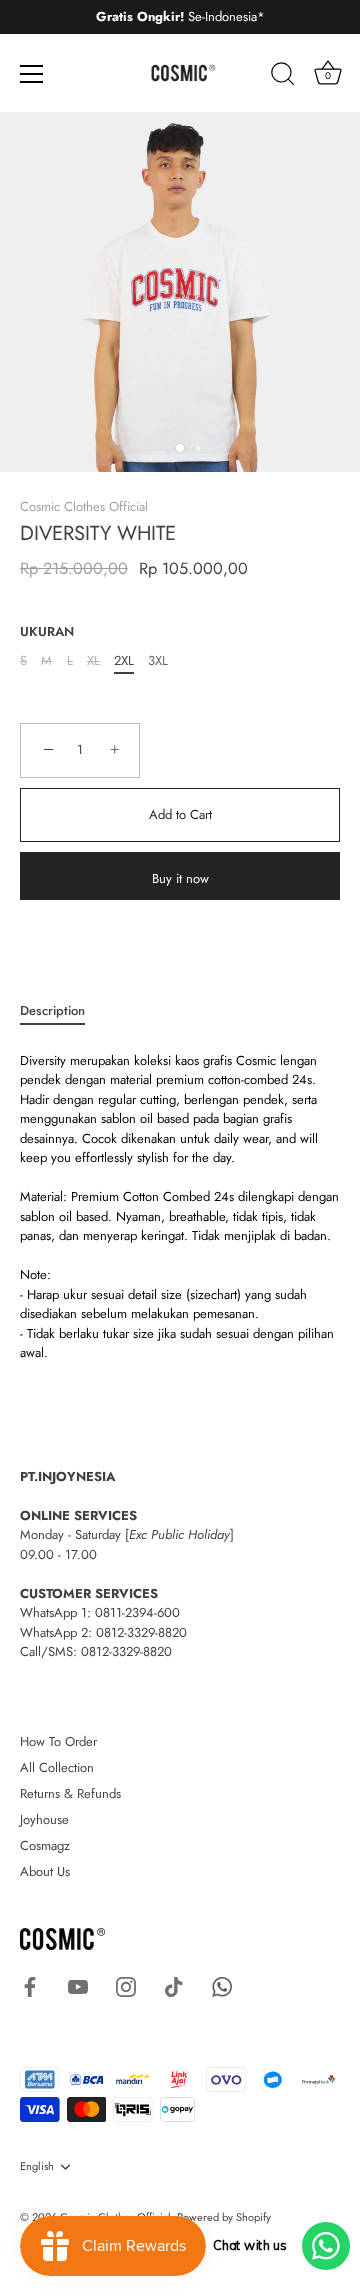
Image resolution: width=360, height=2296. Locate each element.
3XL (158, 661)
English (37, 2167)
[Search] (283, 77)
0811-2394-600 (137, 1612)
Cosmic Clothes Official (84, 506)
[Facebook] (30, 1985)
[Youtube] (78, 1985)
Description (52, 1010)
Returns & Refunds (70, 1793)
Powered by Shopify (224, 2217)
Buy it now (180, 878)
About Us (45, 1871)
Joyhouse (44, 1819)
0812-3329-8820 (141, 1632)
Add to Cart (180, 814)
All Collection (57, 1767)
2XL (124, 661)
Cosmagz (45, 1845)
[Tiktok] (174, 1985)
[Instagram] (126, 1985)
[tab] (62, 1011)
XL (93, 661)
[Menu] (32, 74)
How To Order (58, 1741)
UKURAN (47, 632)
